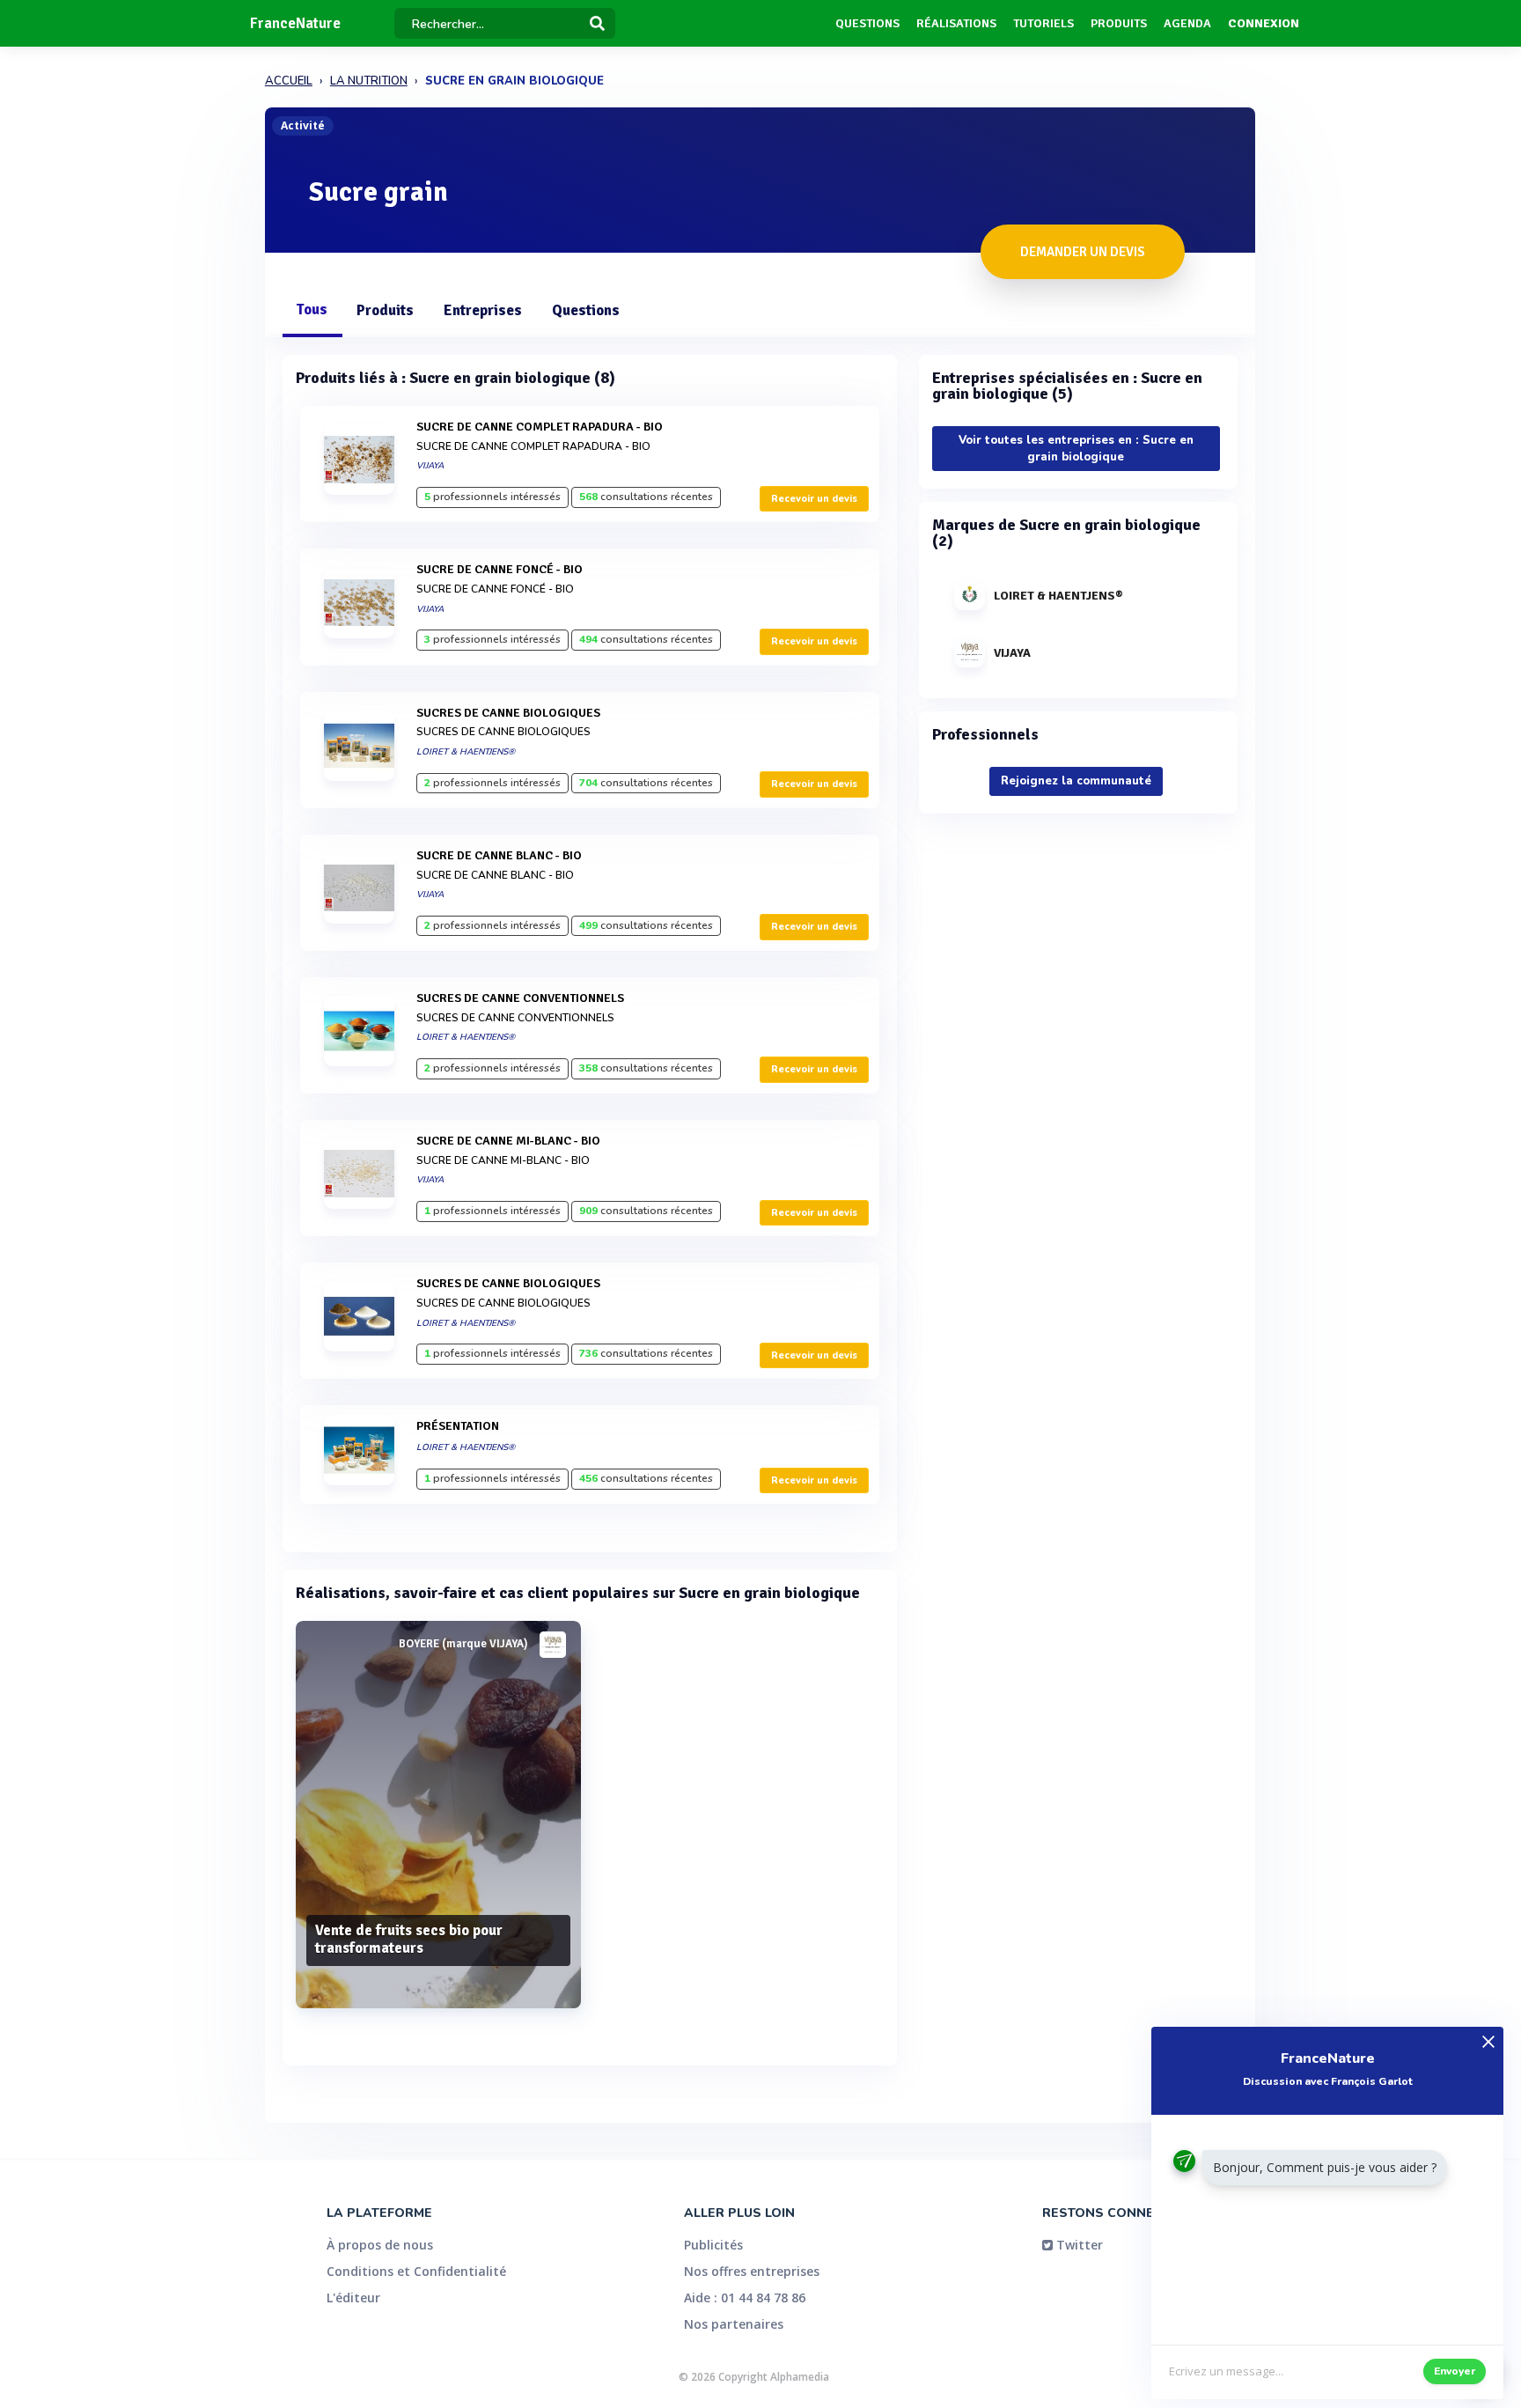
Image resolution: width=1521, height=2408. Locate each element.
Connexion (1264, 23)
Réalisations (956, 23)
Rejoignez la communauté (1076, 781)
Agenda (1187, 23)
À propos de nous (380, 2245)
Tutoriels (1043, 23)
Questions (867, 23)
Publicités (713, 2245)
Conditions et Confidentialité (416, 2271)
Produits (1119, 23)
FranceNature (295, 23)
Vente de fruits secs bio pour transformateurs (409, 1939)
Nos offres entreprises (752, 2271)
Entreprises (483, 310)
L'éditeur (353, 2298)
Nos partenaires (734, 2324)
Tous (312, 309)
